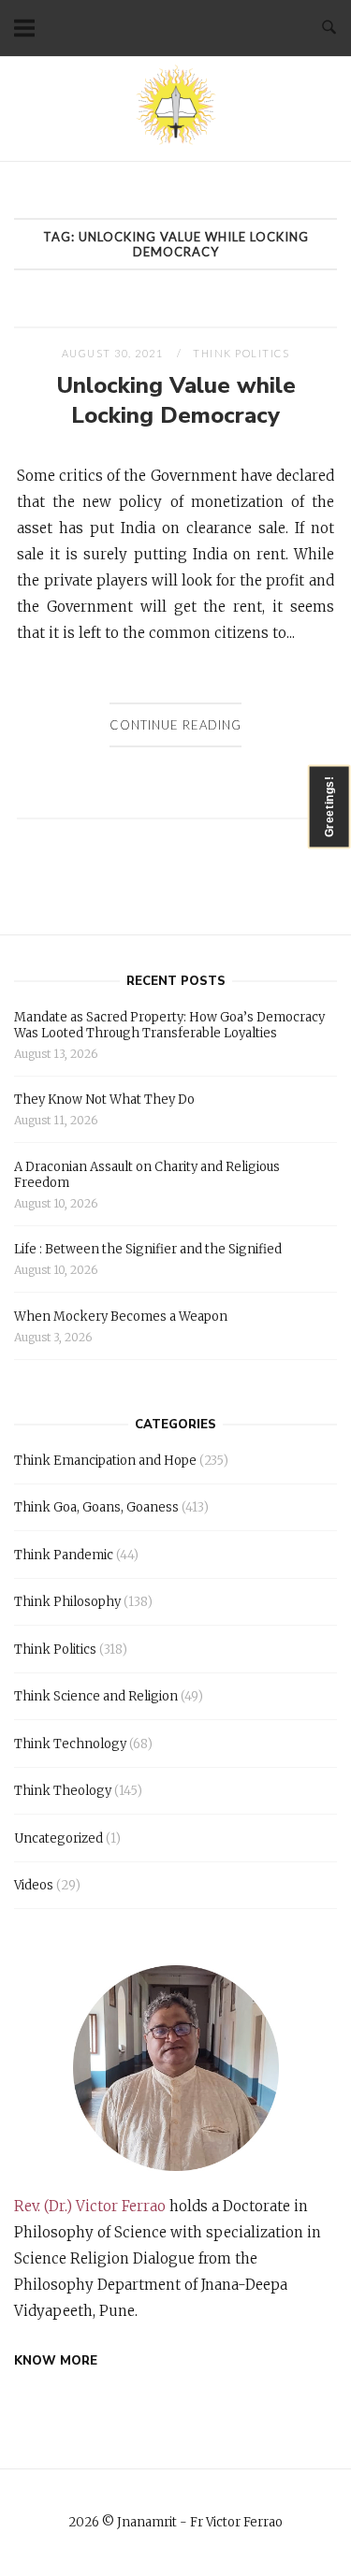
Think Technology (70, 1744)
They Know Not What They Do (104, 1100)
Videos (34, 1885)
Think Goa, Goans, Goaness (96, 1507)
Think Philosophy (67, 1602)
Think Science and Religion (96, 1696)
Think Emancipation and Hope (105, 1461)
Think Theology (63, 1791)
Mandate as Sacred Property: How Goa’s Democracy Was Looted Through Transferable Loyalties (169, 1025)
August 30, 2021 (114, 353)
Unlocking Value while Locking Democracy (176, 400)
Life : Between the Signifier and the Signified (148, 1249)
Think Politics (241, 353)
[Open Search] (329, 28)
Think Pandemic (64, 1555)
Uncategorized (58, 1838)
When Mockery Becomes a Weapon (121, 1317)
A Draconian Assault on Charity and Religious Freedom (147, 1175)
